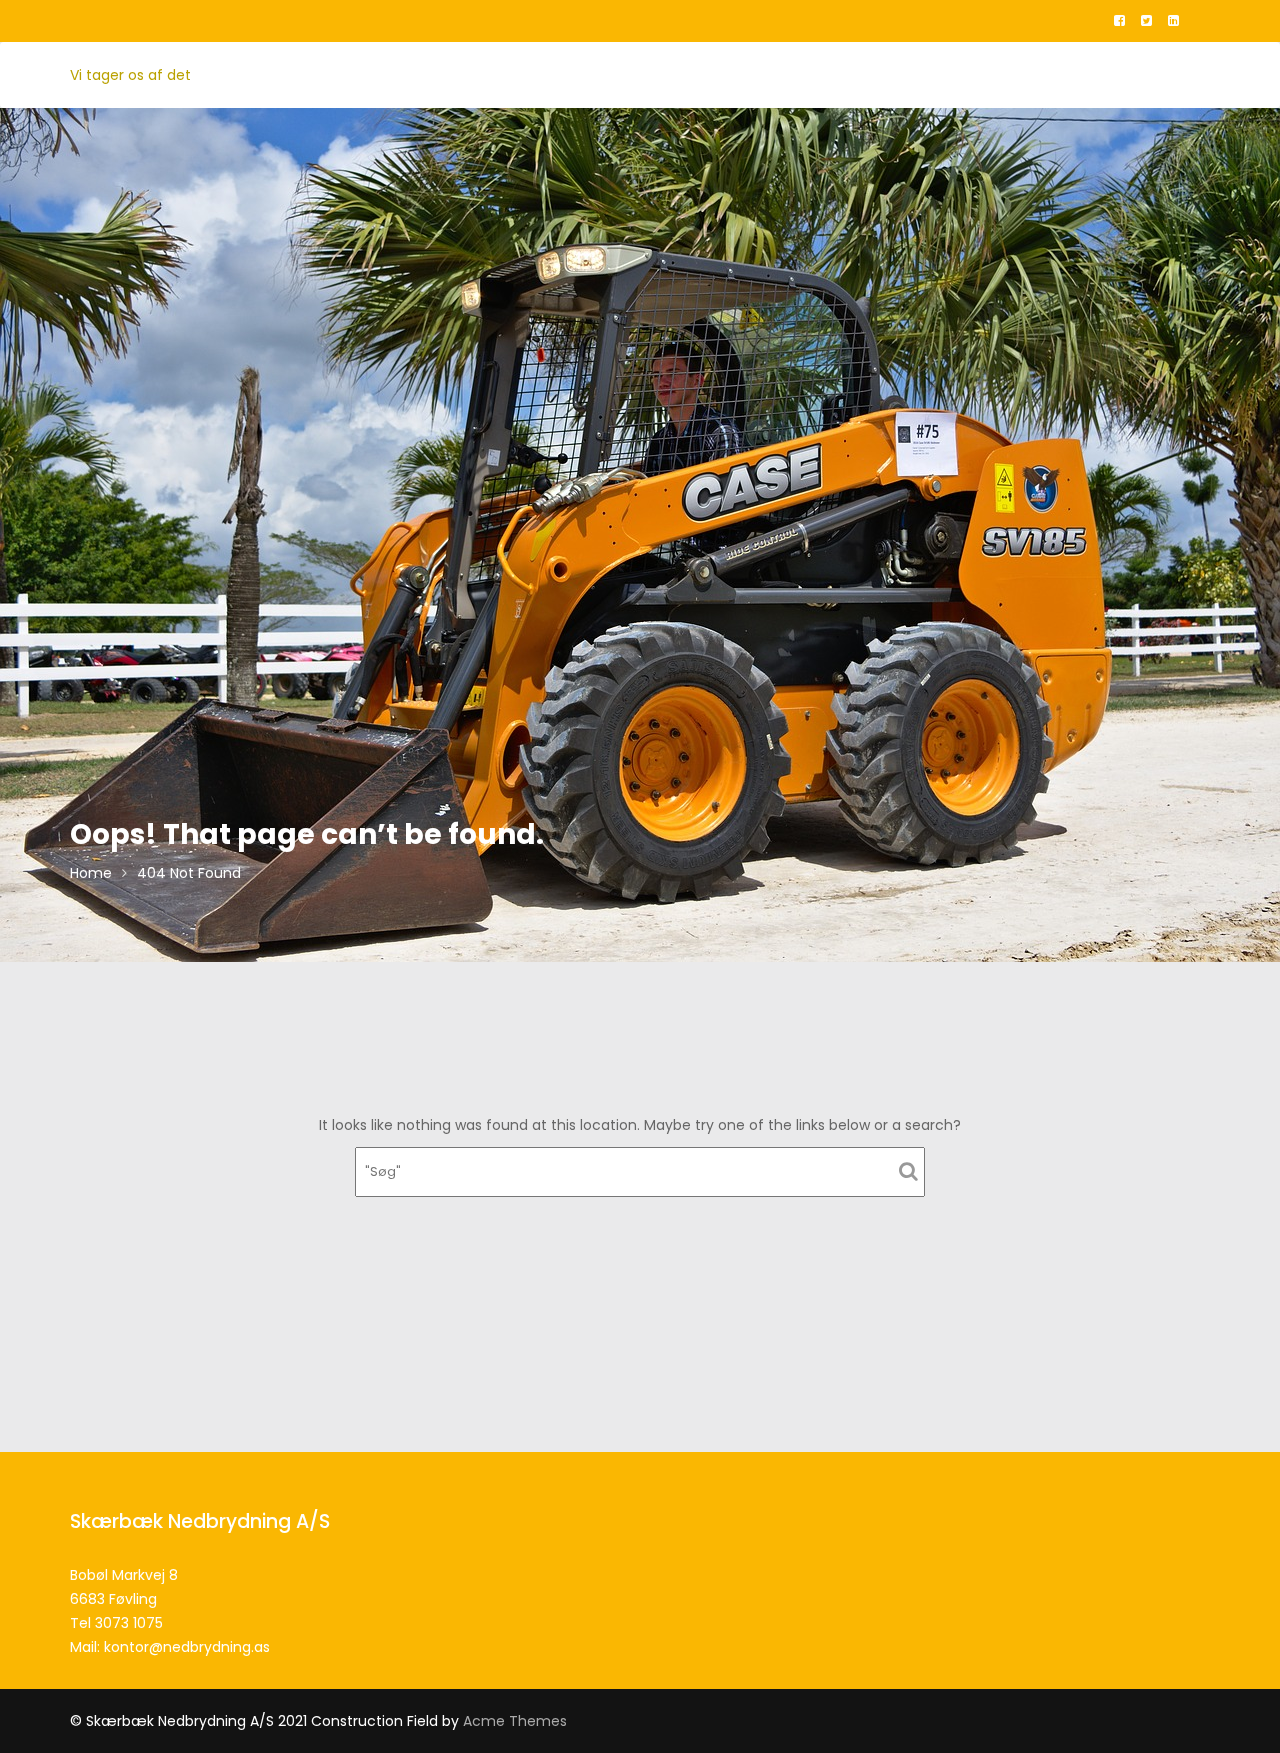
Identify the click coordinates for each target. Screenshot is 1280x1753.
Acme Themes (515, 1721)
